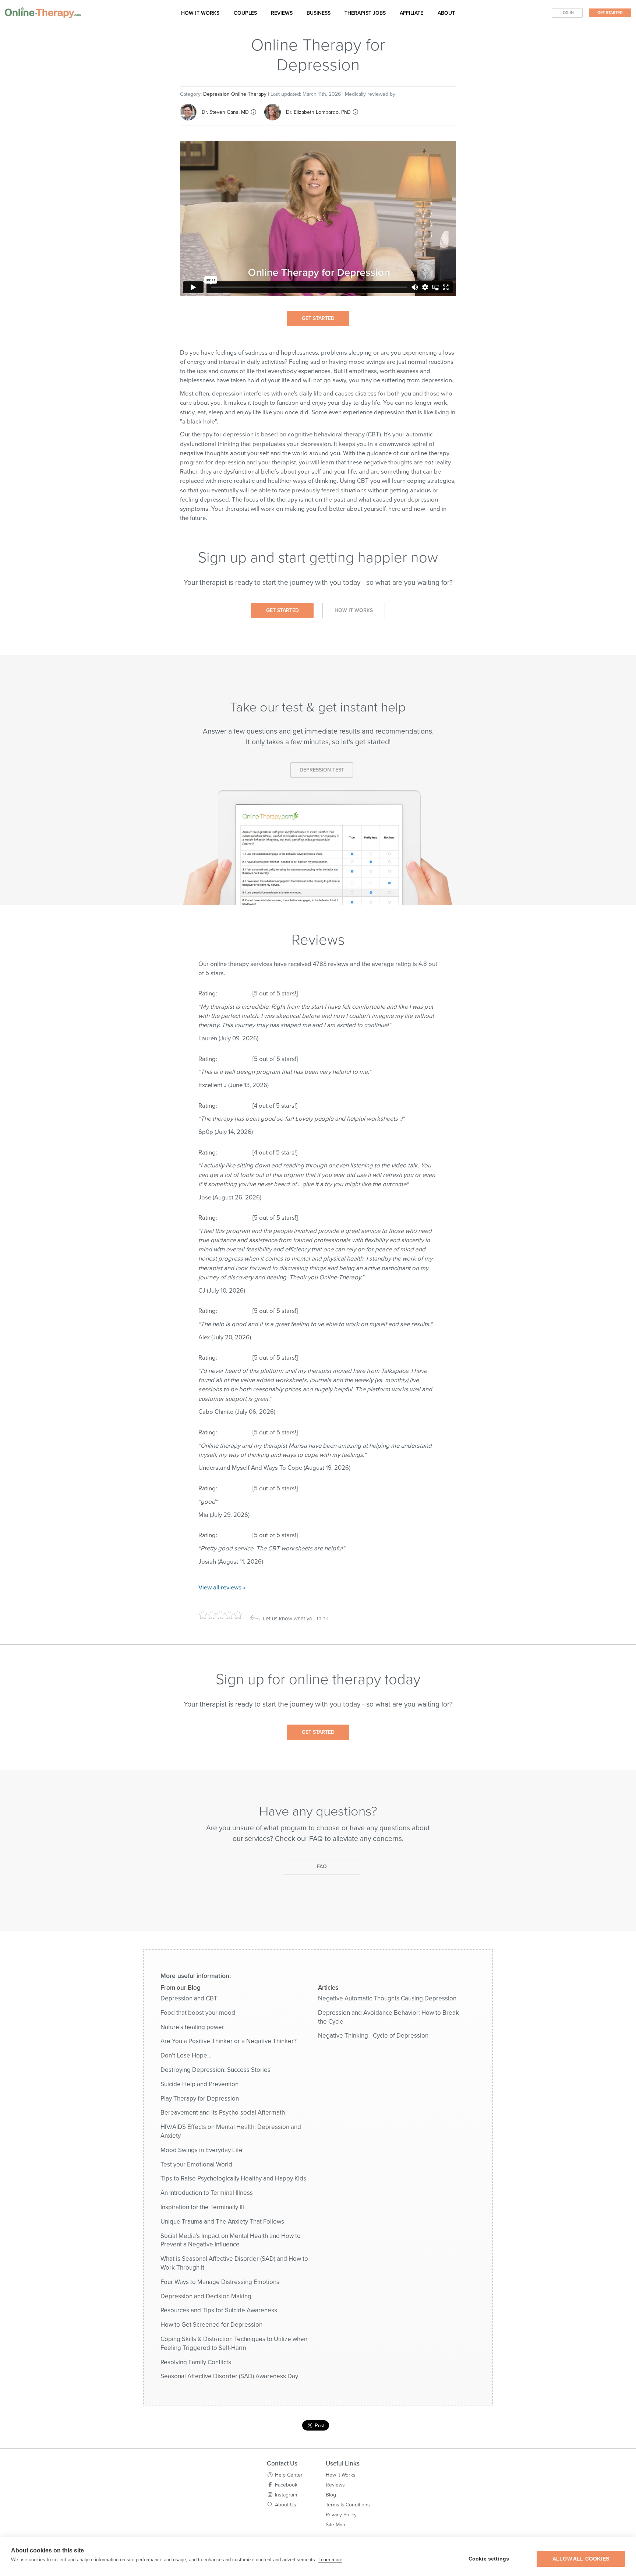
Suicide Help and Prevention (199, 2084)
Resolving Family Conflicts (196, 2362)
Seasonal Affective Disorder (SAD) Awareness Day (229, 2376)
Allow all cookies (581, 2559)
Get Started (610, 13)
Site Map (335, 2525)
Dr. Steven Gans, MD (225, 112)
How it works (200, 13)
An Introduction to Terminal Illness (207, 2193)
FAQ (322, 1867)
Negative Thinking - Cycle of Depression (373, 2036)
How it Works (354, 610)
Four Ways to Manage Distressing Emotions (220, 2282)
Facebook (286, 2485)
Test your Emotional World (196, 2164)
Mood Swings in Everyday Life (202, 2150)
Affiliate (411, 13)
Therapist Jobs (365, 13)
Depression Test (322, 770)
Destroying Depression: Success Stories (215, 2070)
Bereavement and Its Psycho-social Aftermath (223, 2113)
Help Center (289, 2475)
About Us (286, 2505)
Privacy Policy (341, 2515)
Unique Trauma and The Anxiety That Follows (222, 2222)
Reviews (282, 13)
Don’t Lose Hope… (186, 2055)
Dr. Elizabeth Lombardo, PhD (318, 112)
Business (319, 13)
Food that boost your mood (198, 2013)
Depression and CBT (189, 1998)
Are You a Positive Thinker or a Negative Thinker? (229, 2041)
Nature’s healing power (192, 2027)
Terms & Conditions (348, 2505)
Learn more (330, 2560)
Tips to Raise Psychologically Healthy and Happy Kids (233, 2178)
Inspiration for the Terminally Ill (202, 2207)
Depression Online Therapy (235, 94)
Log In (567, 13)
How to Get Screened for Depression (211, 2325)
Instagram (286, 2495)
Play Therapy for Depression (200, 2099)
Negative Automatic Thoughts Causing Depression (387, 1998)
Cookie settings (489, 2559)
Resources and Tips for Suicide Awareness (219, 2310)
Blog (331, 2495)
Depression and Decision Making (206, 2296)
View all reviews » (222, 1588)
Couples (245, 13)
